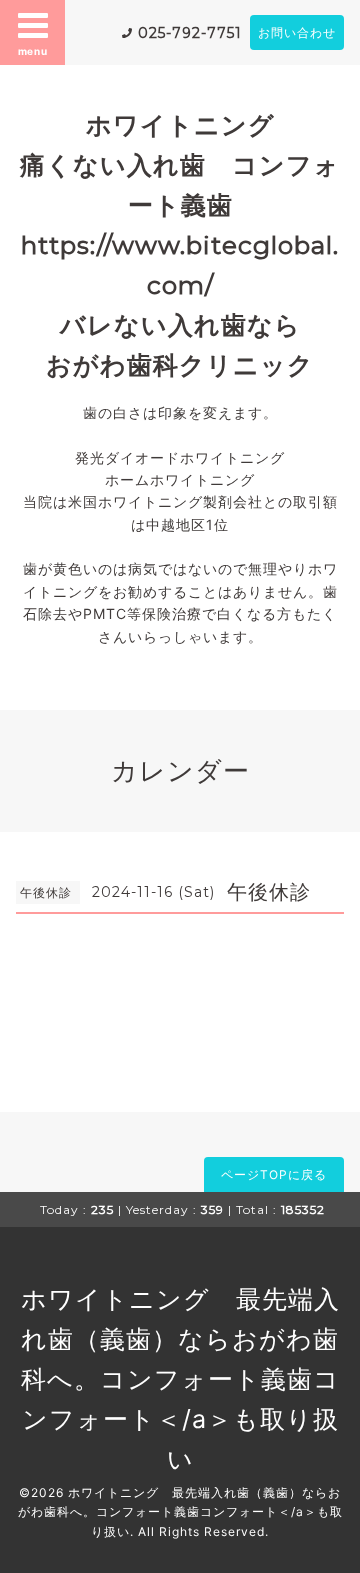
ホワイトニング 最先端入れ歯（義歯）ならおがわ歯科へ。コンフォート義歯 (180, 1339)
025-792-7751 (190, 33)
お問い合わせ (297, 32)
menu (33, 51)
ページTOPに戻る (274, 1174)
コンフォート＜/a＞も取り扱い (181, 1419)
